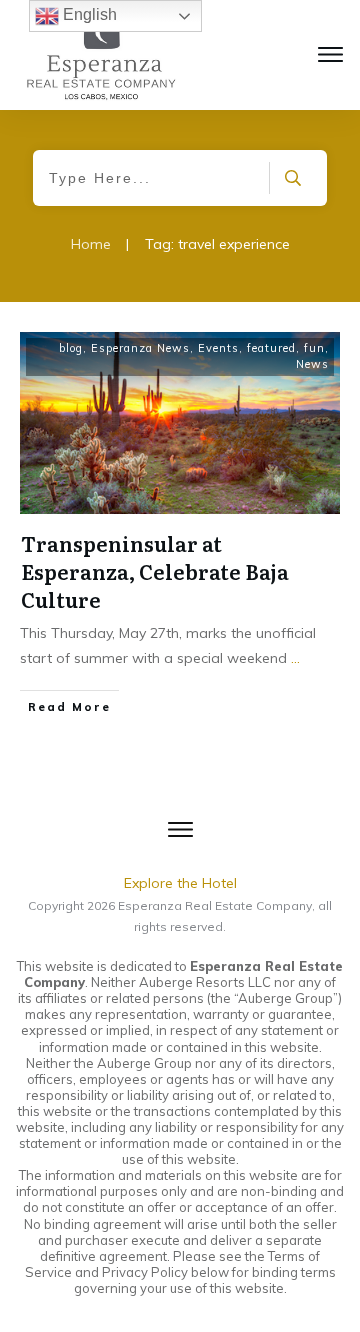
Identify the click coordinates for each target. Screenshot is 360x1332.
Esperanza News (140, 348)
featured (271, 348)
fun (314, 348)
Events (218, 348)
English (88, 14)
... (295, 658)
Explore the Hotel (180, 883)
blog (71, 348)
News (312, 364)
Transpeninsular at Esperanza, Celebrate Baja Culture (155, 571)
